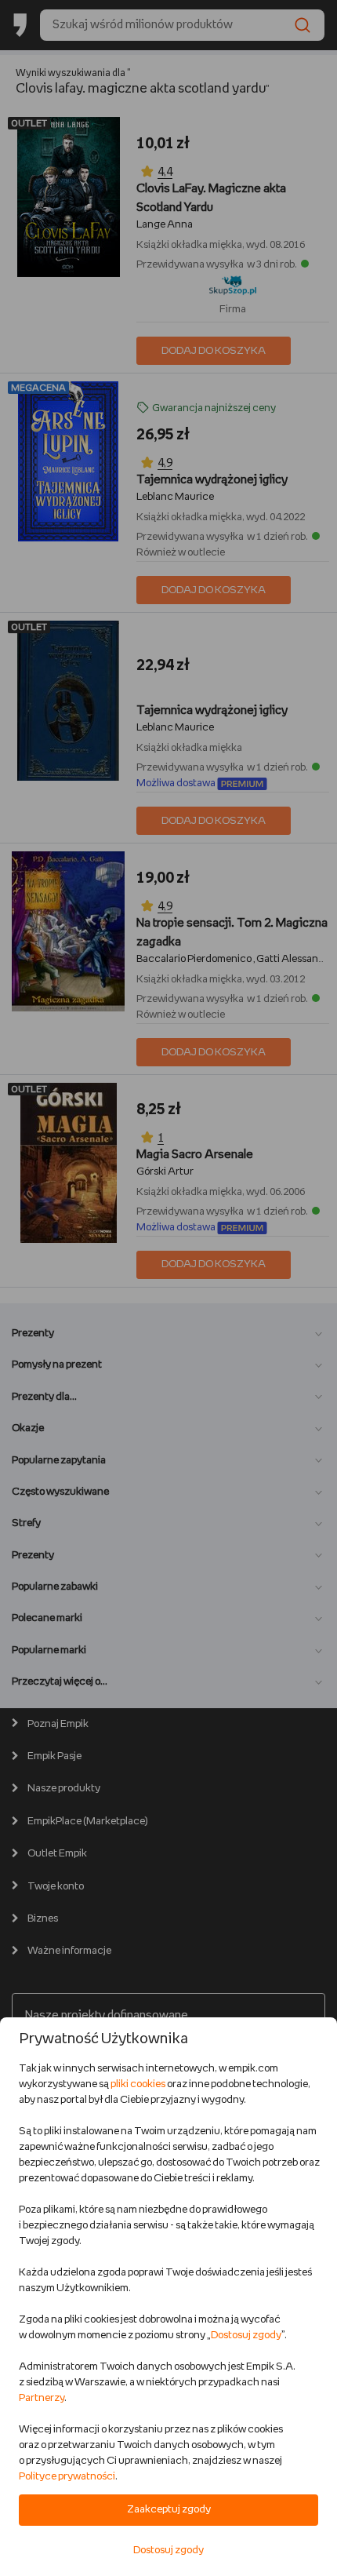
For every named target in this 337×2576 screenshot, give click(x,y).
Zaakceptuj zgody (169, 2510)
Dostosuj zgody (246, 2336)
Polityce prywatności (67, 2477)
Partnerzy (42, 2398)
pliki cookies (138, 2084)
